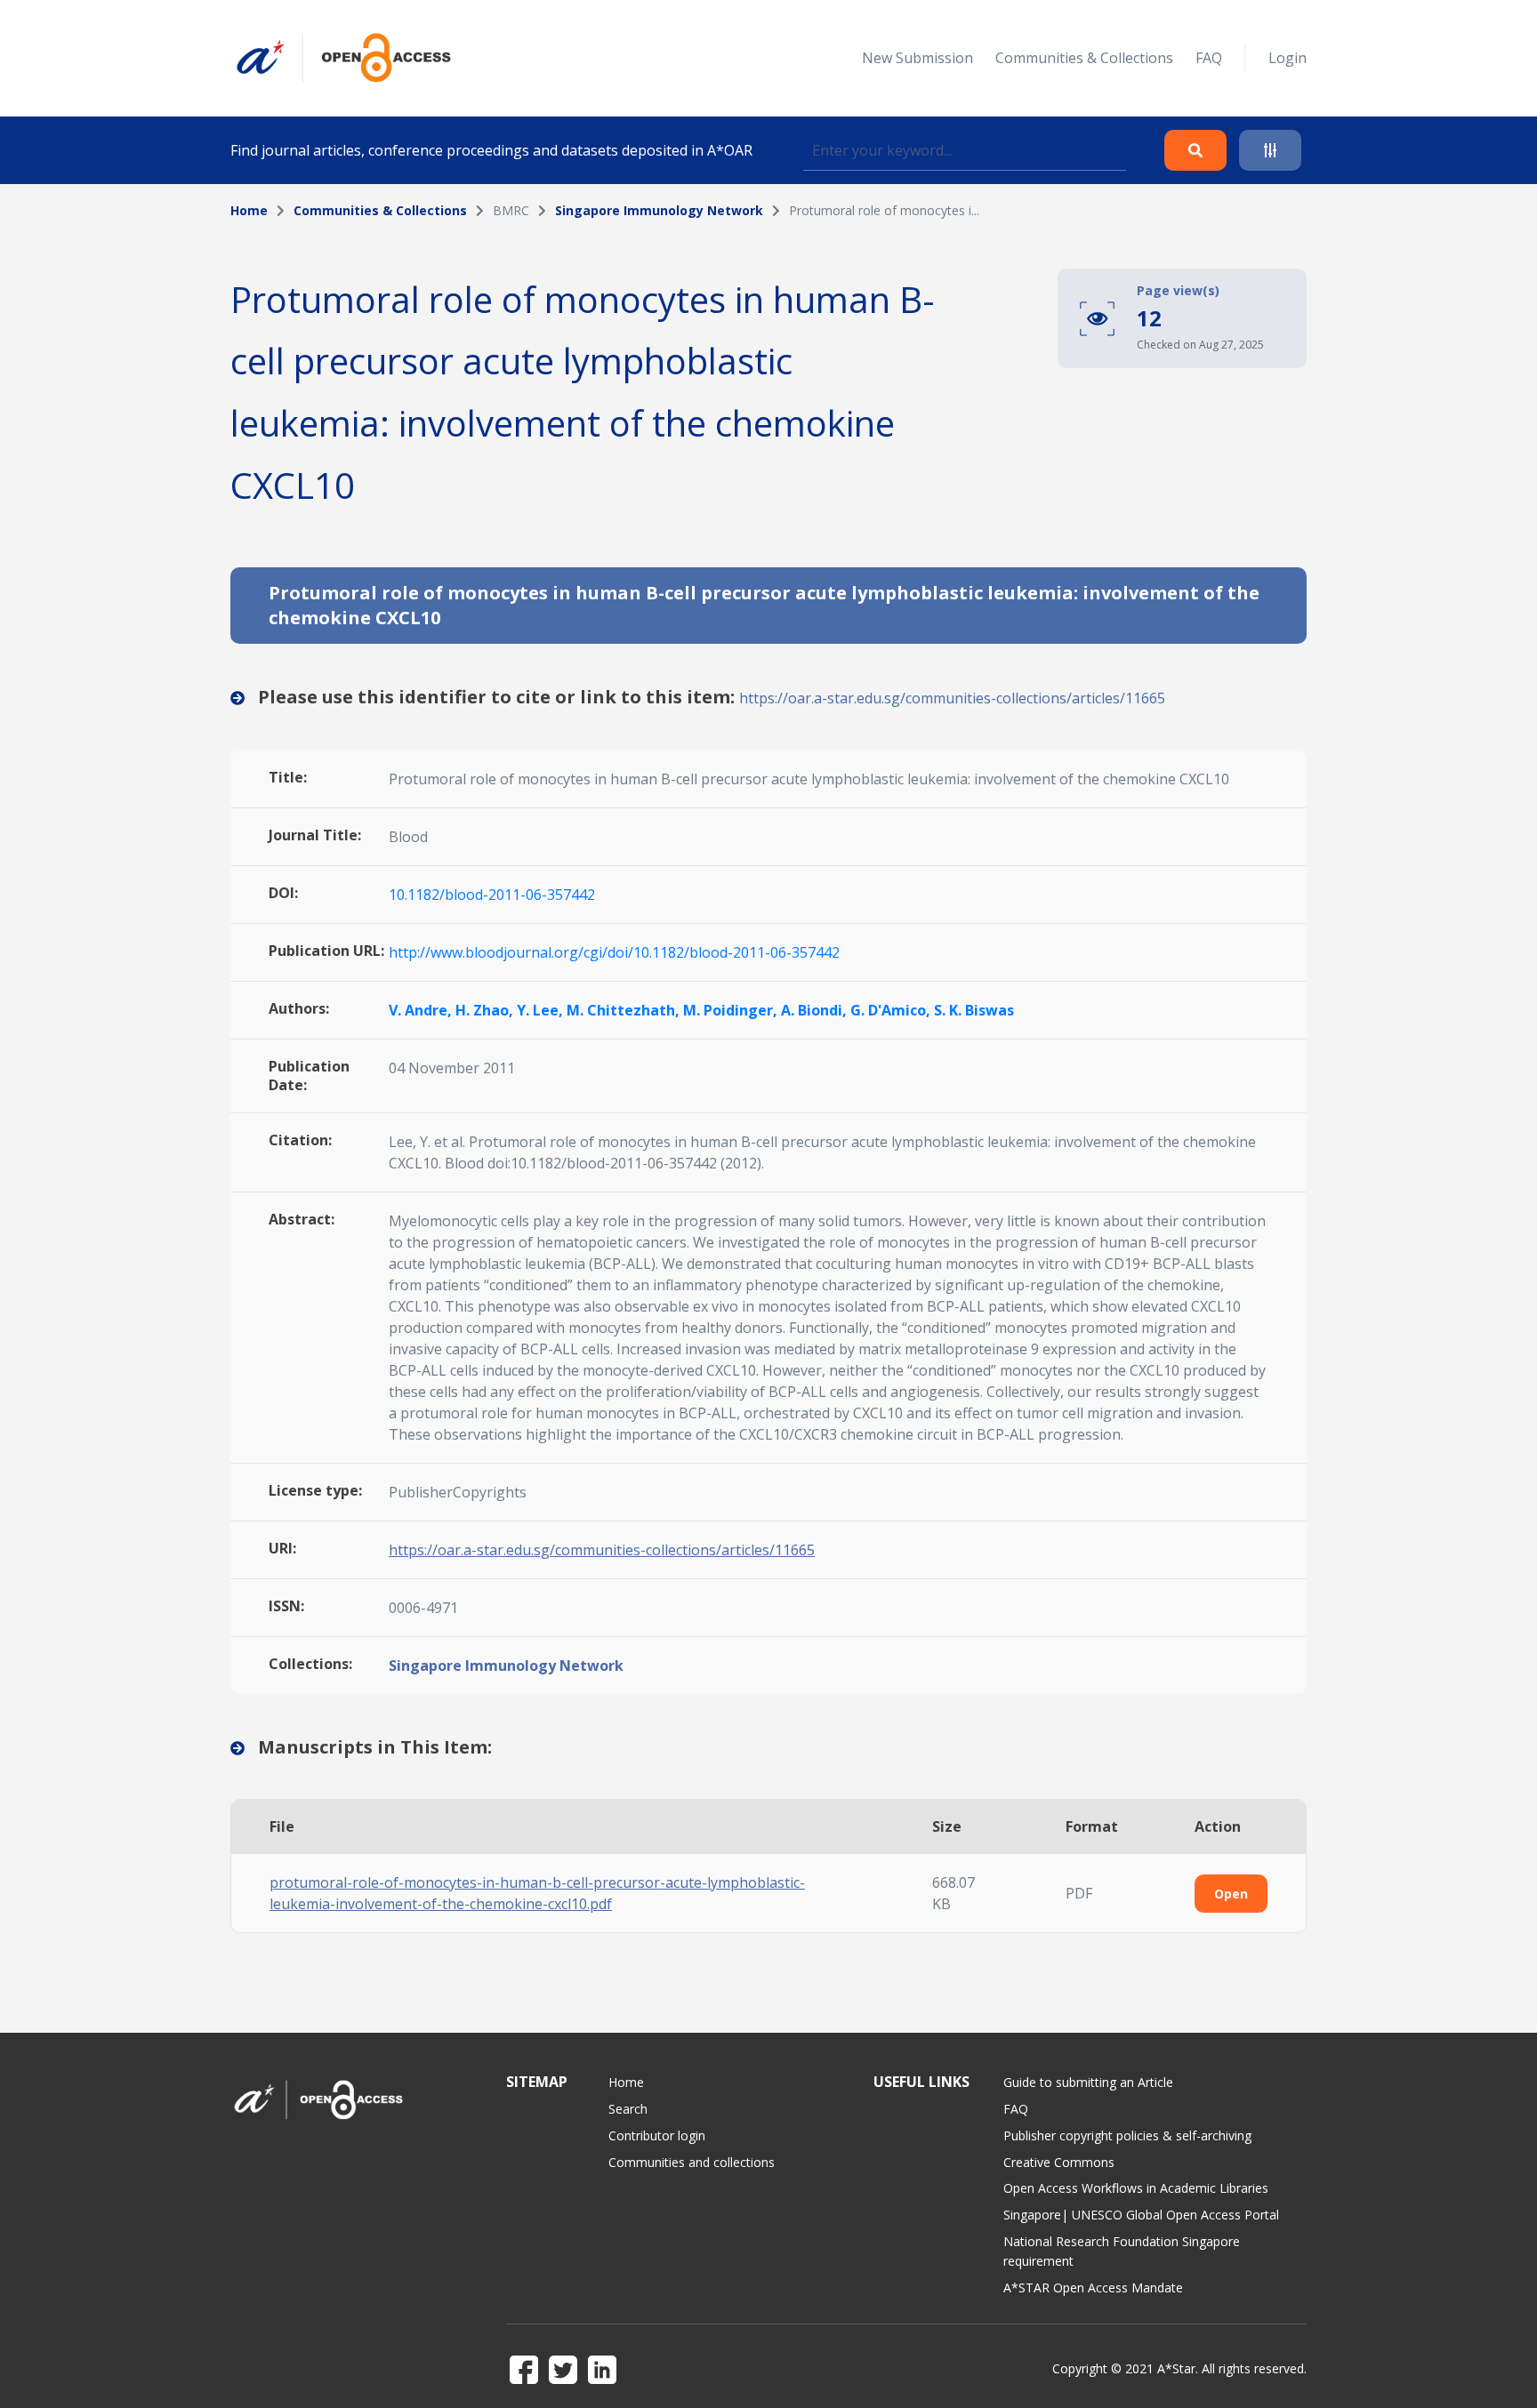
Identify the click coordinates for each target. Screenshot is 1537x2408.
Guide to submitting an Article (1088, 2082)
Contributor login (657, 2135)
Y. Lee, (542, 1010)
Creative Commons (1059, 2162)
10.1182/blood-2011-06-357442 (492, 895)
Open (1231, 1894)
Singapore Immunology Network (659, 210)
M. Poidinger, (732, 1010)
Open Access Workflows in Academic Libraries (1136, 2188)
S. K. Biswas (974, 1010)
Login (1288, 58)
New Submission (917, 58)
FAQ (1209, 58)
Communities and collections (692, 2162)
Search (628, 2109)
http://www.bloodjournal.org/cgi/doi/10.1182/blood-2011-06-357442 (614, 952)
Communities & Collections (1084, 58)
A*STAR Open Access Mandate (1093, 2288)
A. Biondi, (816, 1010)
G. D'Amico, (892, 1010)
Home (249, 210)
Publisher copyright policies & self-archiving (1127, 2135)
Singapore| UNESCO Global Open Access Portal (1141, 2215)
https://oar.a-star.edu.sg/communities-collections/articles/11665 (952, 698)
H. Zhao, (486, 1010)
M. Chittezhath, (625, 1010)
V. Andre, (422, 1010)
